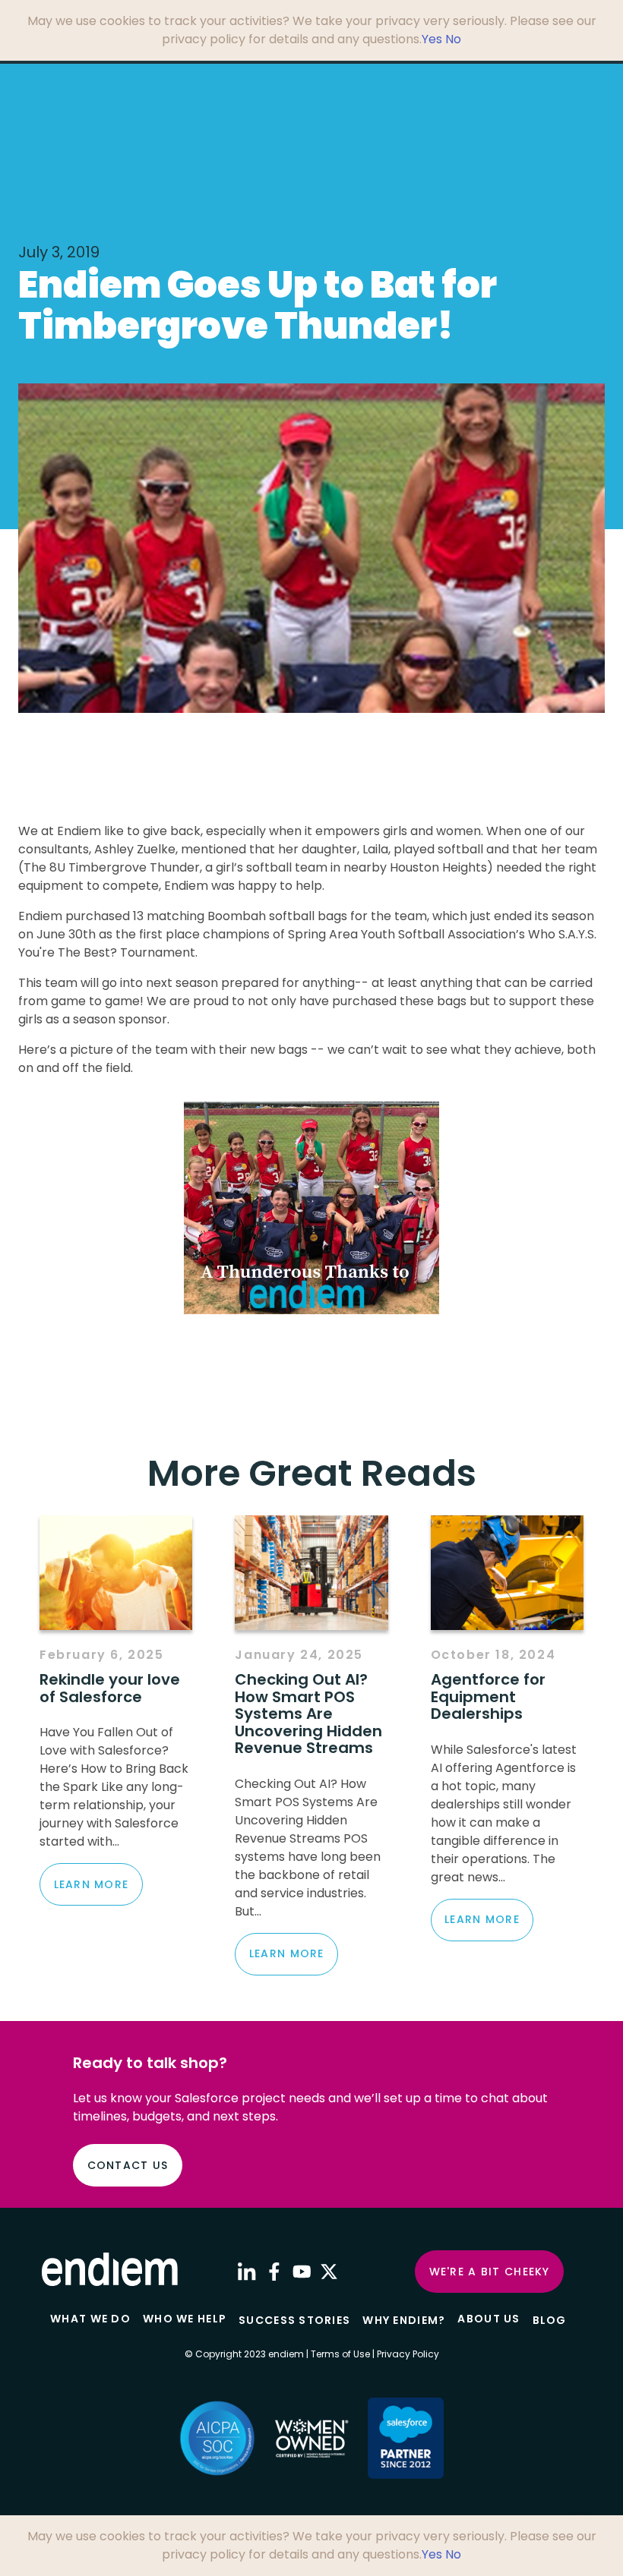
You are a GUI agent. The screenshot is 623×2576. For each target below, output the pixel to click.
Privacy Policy (408, 2354)
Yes (432, 39)
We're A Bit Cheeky (490, 2272)
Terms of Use (340, 2354)
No (453, 39)
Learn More (92, 1884)
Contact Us (128, 2165)
